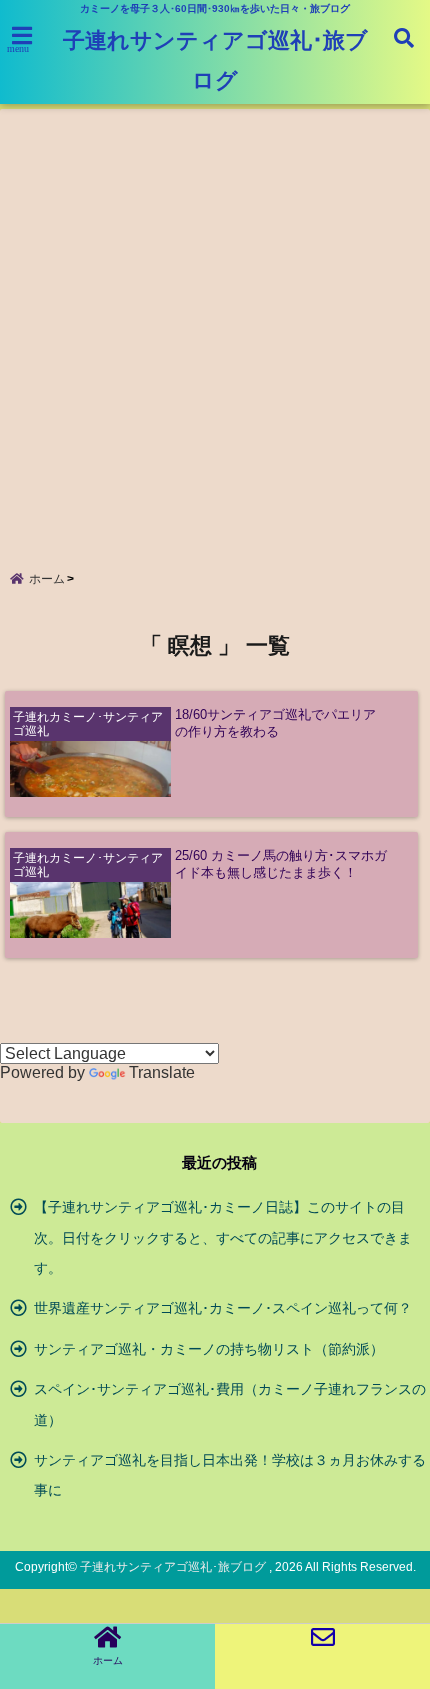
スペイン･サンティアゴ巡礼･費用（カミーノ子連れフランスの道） (230, 1404)
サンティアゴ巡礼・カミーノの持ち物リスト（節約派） (209, 1349)
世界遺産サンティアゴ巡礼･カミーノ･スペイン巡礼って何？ (223, 1308)
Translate (162, 1072)
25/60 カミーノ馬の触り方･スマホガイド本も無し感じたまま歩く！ (281, 864)
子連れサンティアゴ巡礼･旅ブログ (215, 60)
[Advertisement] (215, 324)
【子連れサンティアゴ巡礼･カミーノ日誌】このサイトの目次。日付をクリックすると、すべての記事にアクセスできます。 (223, 1237)
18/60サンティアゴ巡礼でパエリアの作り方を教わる (275, 723)
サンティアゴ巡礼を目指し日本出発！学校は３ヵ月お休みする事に (230, 1475)
